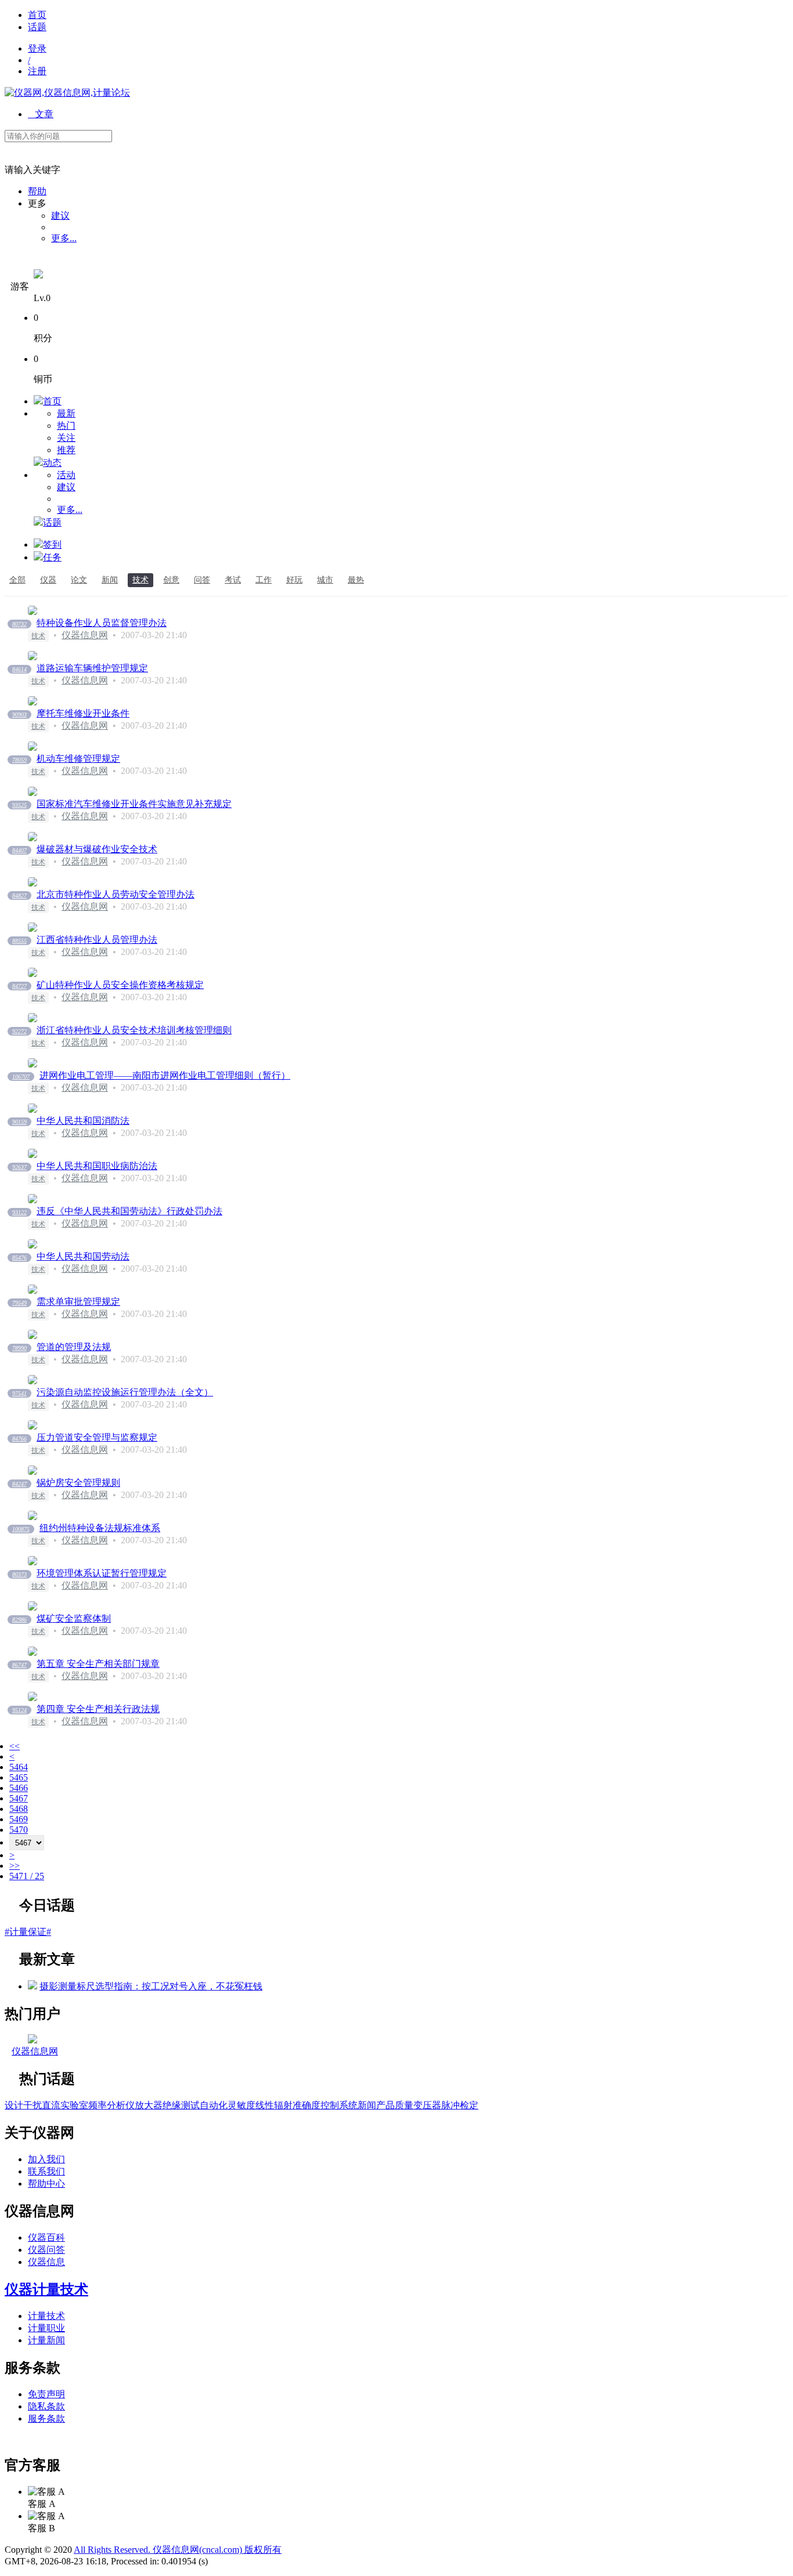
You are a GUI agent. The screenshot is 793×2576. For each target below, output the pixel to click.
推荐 (66, 450)
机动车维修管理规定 (78, 759)
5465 (19, 1777)
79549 (19, 1303)
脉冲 (450, 2105)
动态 (52, 463)
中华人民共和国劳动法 (83, 1256)
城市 (325, 580)
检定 (469, 2105)
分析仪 (121, 2105)
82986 (19, 1620)
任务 (52, 557)
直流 (51, 2105)
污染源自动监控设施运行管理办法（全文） (125, 1392)
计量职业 (46, 2328)
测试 (190, 2105)
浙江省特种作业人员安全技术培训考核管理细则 (134, 1030)
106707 (21, 1077)
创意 (171, 580)
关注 (66, 438)
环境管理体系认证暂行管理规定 (102, 1573)
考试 (233, 580)
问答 (202, 580)
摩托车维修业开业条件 (83, 713)
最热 (356, 580)
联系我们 (46, 2171)
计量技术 (46, 2316)
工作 (264, 580)
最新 (66, 413)
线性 (265, 2105)
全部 (17, 580)
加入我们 (46, 2159)
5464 (19, 1767)
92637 (19, 1167)
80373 (19, 1574)
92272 (19, 1031)
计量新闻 (46, 2340)
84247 (19, 1484)
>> (15, 1866)
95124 (19, 1710)
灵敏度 (241, 2105)
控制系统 (339, 2105)
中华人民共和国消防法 (83, 1121)
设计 (14, 2105)
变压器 (427, 2105)
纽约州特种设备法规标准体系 (100, 1528)
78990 (19, 1348)
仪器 (48, 580)
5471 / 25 (27, 1876)
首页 (37, 15)
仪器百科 (46, 2237)
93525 (19, 805)
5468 (19, 1809)
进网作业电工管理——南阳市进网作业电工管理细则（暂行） (165, 1075)
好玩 (294, 580)
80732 (19, 624)
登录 (37, 48)
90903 (19, 714)
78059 (19, 760)
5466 (19, 1788)
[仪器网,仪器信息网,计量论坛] (67, 93)
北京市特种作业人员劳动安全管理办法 (116, 894)
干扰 (33, 2105)
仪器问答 (46, 2250)
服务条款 (46, 2418)
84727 (19, 986)
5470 (19, 1830)
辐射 (283, 2105)
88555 (19, 941)
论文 (79, 580)
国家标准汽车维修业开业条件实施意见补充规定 (134, 804)
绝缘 (172, 2105)
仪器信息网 (85, 635)
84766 (19, 1439)
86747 (19, 1665)
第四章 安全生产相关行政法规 (98, 1709)
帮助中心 (46, 2184)
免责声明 (46, 2394)
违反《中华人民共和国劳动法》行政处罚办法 (129, 1211)
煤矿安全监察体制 (74, 1618)
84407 (19, 850)
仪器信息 (46, 2262)
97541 (19, 1393)
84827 (19, 896)
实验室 (74, 2105)
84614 (19, 669)
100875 (21, 1529)
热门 (66, 426)
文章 (41, 114)
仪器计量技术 (46, 2289)
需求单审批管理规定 (78, 1302)
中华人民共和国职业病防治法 (97, 1166)
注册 (37, 71)
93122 (19, 1212)
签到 (52, 544)
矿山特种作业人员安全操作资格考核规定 (120, 985)
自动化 (214, 2105)
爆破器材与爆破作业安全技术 (97, 849)
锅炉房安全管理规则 (78, 1483)
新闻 (110, 580)
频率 (98, 2105)
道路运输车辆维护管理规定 (92, 668)
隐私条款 (46, 2406)
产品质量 (395, 2105)
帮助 (37, 191)
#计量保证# (28, 1932)
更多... (64, 238)
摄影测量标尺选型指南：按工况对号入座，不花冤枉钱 (151, 1986)
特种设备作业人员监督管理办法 (102, 623)
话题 (37, 27)
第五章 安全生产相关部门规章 (98, 1664)
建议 (60, 216)
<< (15, 1746)
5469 (19, 1819)
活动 (66, 475)
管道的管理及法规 (74, 1347)
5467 (19, 1798)
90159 (19, 1122)
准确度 (307, 2105)
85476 (19, 1258)
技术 (140, 580)
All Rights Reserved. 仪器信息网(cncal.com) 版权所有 (178, 2550)
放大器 (149, 2105)
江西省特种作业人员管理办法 (97, 940)
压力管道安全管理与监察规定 (97, 1437)
